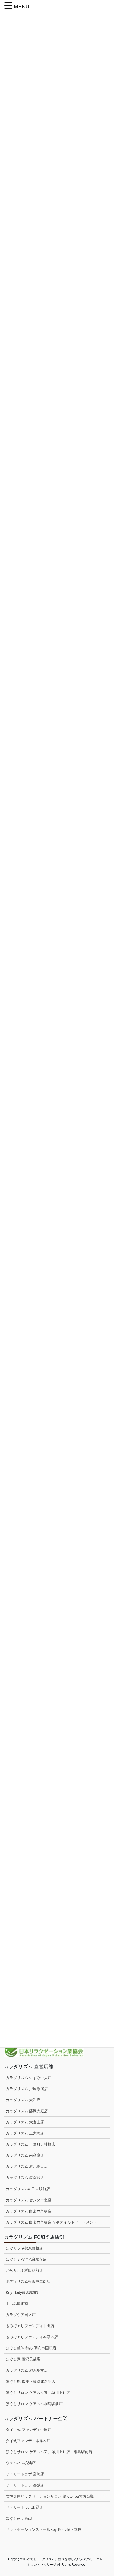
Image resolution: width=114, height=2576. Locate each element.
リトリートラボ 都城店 (25, 2485)
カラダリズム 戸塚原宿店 (27, 2089)
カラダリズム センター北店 (29, 2200)
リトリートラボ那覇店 (24, 2507)
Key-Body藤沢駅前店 (23, 2292)
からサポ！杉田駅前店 (24, 2270)
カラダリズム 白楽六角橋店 (29, 2211)
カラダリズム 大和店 (23, 2100)
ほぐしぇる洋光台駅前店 (26, 2259)
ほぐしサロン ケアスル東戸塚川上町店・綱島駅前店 (49, 2452)
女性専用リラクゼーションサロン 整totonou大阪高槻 (50, 2496)
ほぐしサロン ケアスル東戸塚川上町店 (38, 2393)
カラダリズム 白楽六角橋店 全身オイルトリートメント (51, 2222)
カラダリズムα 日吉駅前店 (28, 2189)
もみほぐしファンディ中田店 (30, 2326)
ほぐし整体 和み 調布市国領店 (31, 2348)
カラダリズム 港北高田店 (27, 2166)
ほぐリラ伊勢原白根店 (24, 2248)
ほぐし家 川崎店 (19, 2518)
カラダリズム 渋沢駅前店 (27, 2370)
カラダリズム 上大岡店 (25, 2133)
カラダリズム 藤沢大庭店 (27, 2111)
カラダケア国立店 (21, 2315)
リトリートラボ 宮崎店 (25, 2474)
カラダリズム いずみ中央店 (29, 2078)
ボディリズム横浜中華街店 (28, 2281)
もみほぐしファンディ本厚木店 (32, 2337)
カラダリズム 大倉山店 (25, 2122)
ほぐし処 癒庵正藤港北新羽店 (30, 2382)
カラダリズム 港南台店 (25, 2178)
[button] (9, 6)
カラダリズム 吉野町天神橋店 (30, 2144)
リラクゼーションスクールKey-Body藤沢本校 (44, 2529)
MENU (21, 7)
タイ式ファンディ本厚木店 (28, 2441)
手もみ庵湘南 (17, 2304)
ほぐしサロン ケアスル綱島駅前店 (34, 2404)
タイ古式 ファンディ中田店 (29, 2430)
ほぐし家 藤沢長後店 (23, 2359)
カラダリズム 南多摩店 (25, 2155)
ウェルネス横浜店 (21, 2463)
